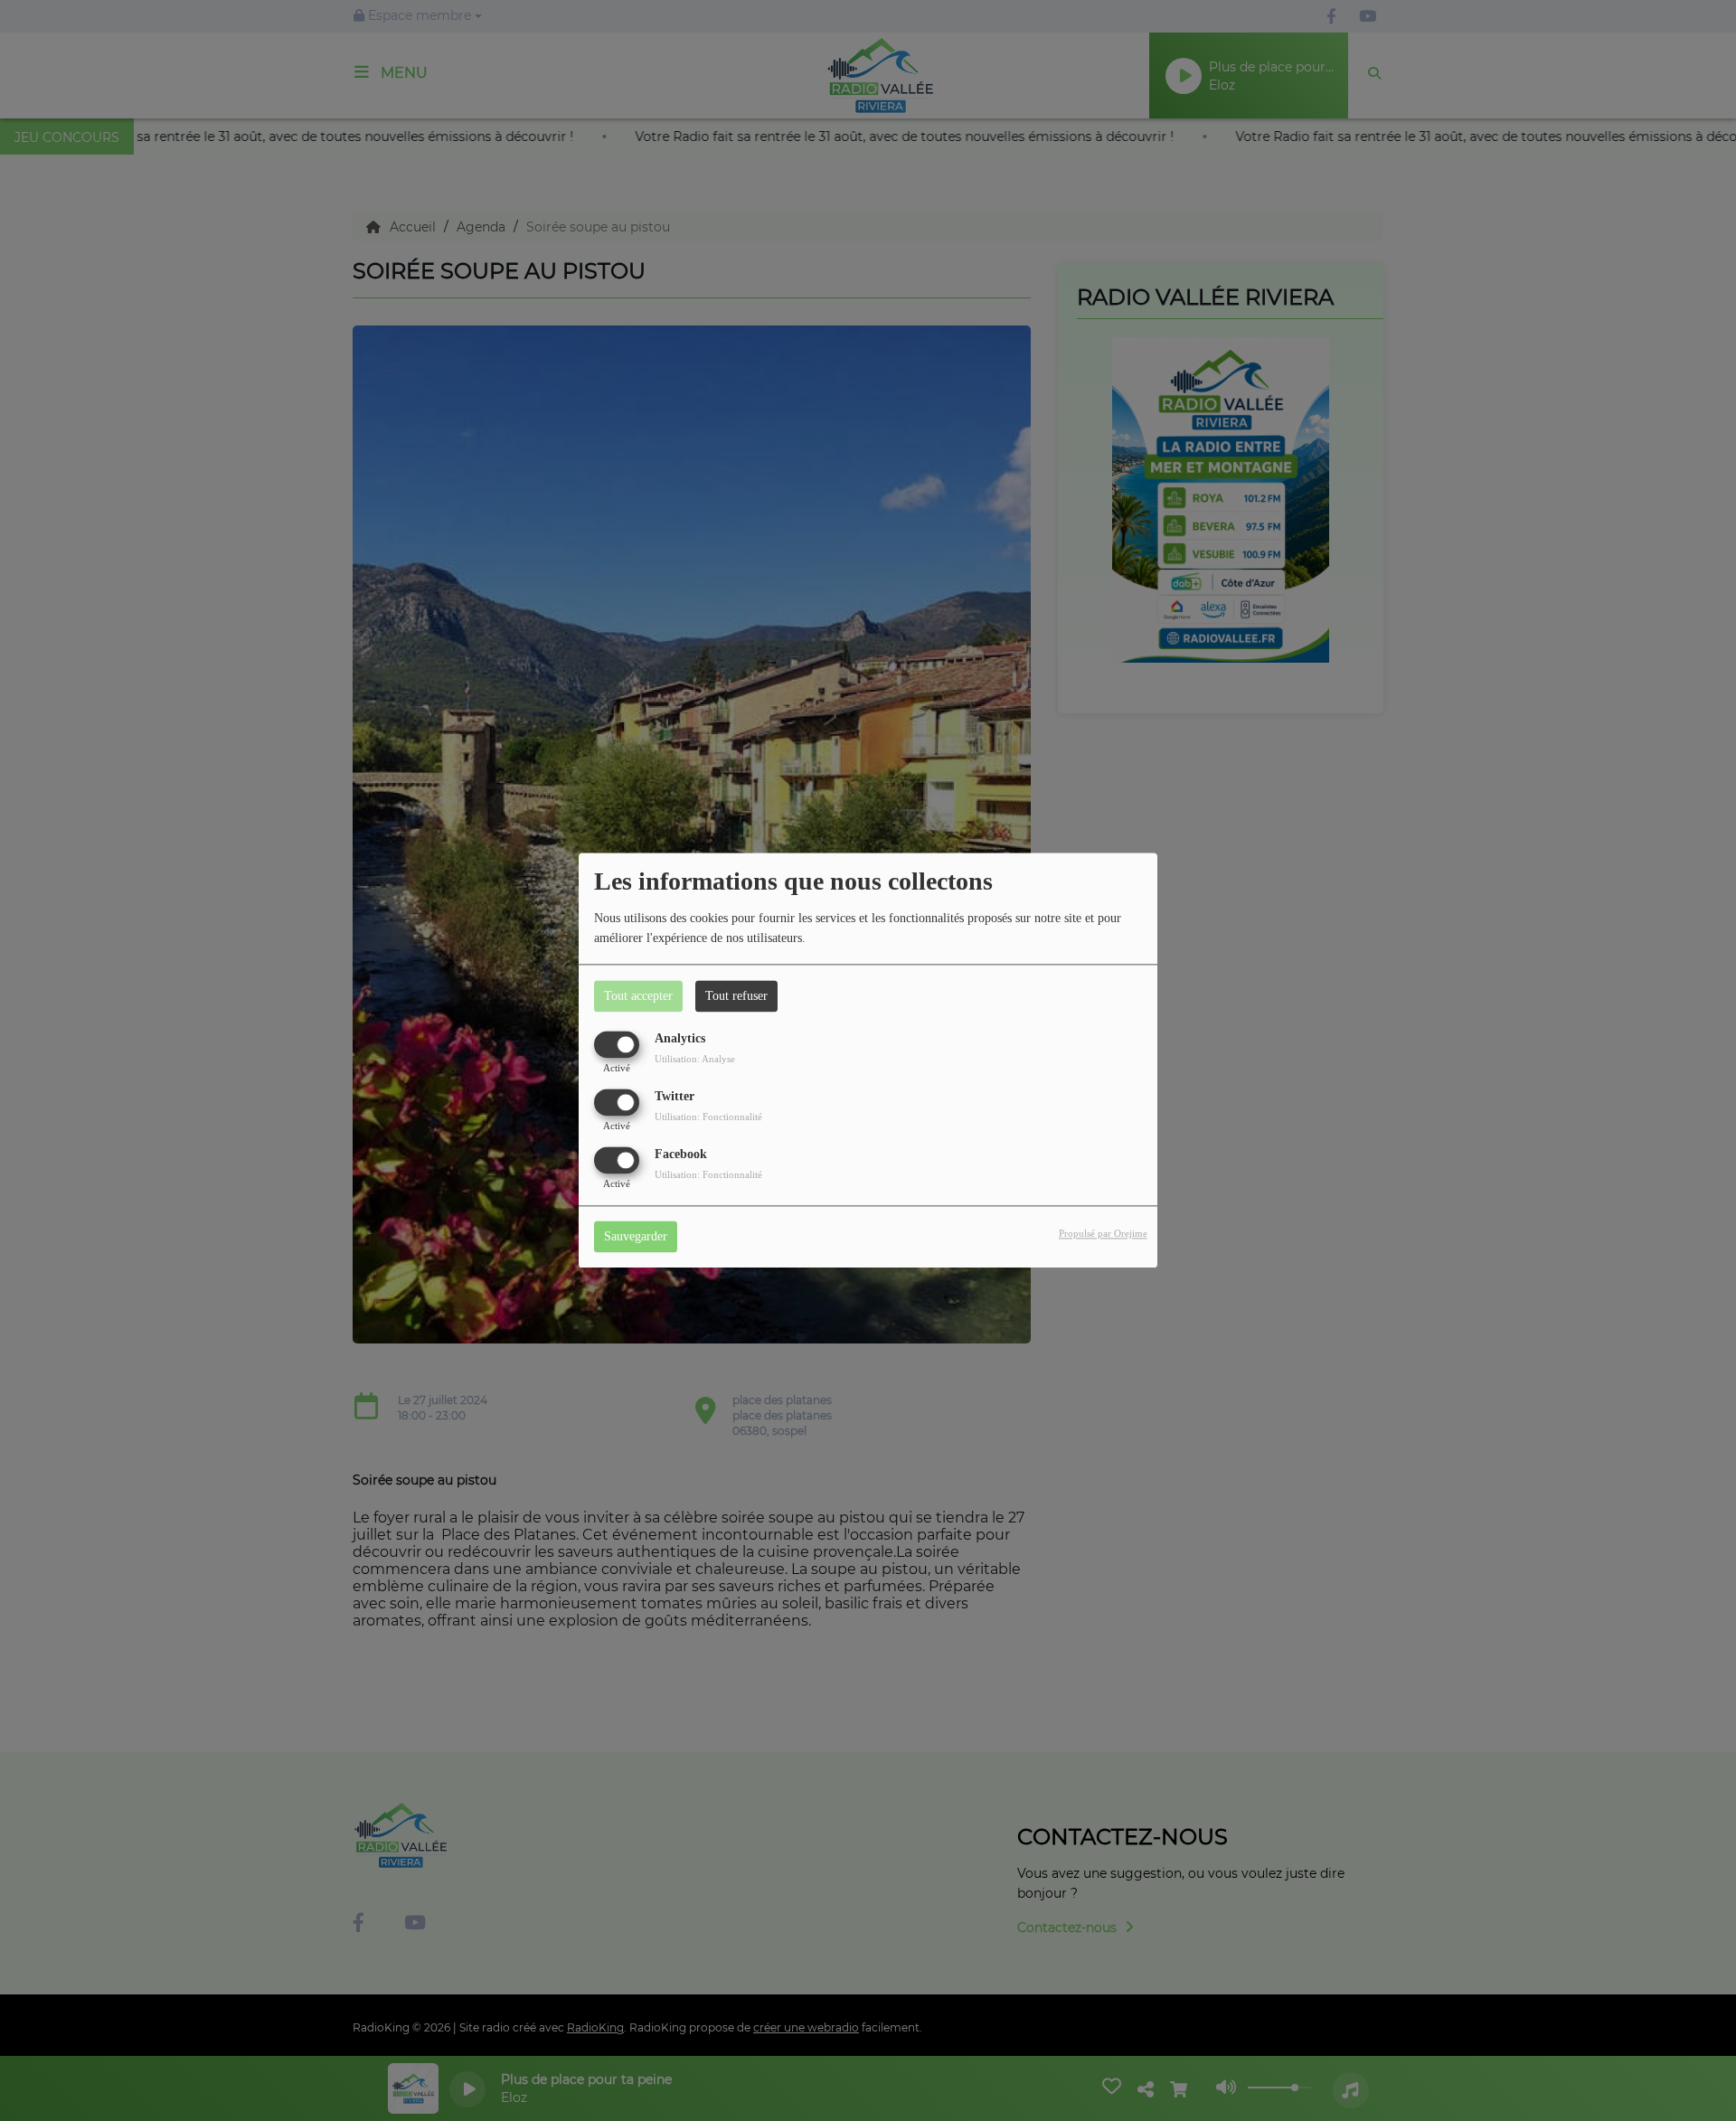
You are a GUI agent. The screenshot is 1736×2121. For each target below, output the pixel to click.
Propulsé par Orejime (1103, 1234)
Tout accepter (638, 996)
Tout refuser (736, 996)
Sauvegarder (636, 1237)
